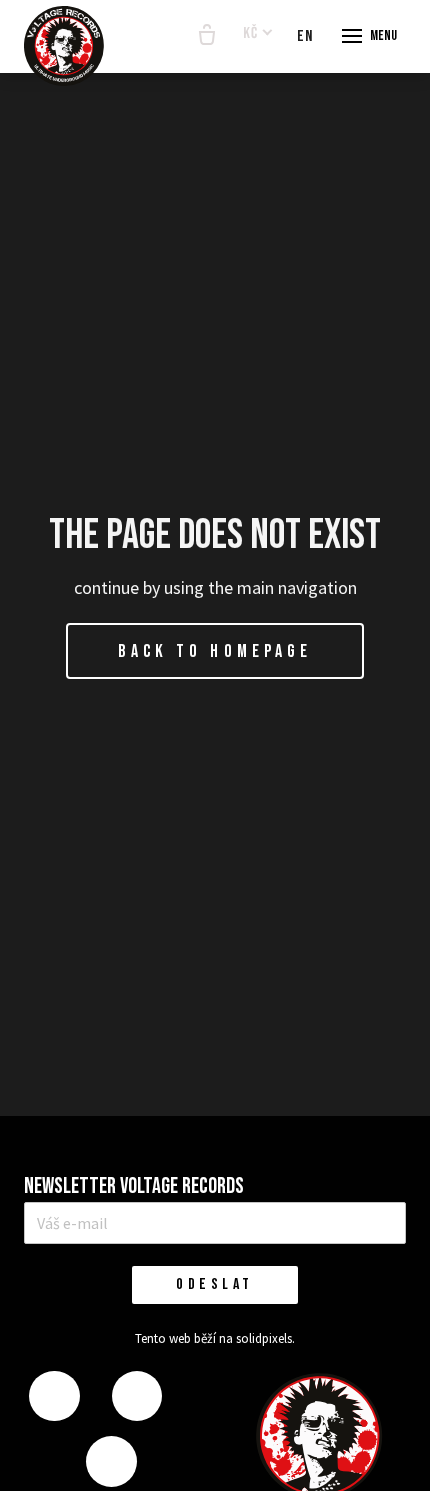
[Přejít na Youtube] (111, 1461)
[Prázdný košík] (207, 36)
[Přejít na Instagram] (137, 1396)
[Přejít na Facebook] (54, 1396)
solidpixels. (265, 1338)
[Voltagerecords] (64, 46)
